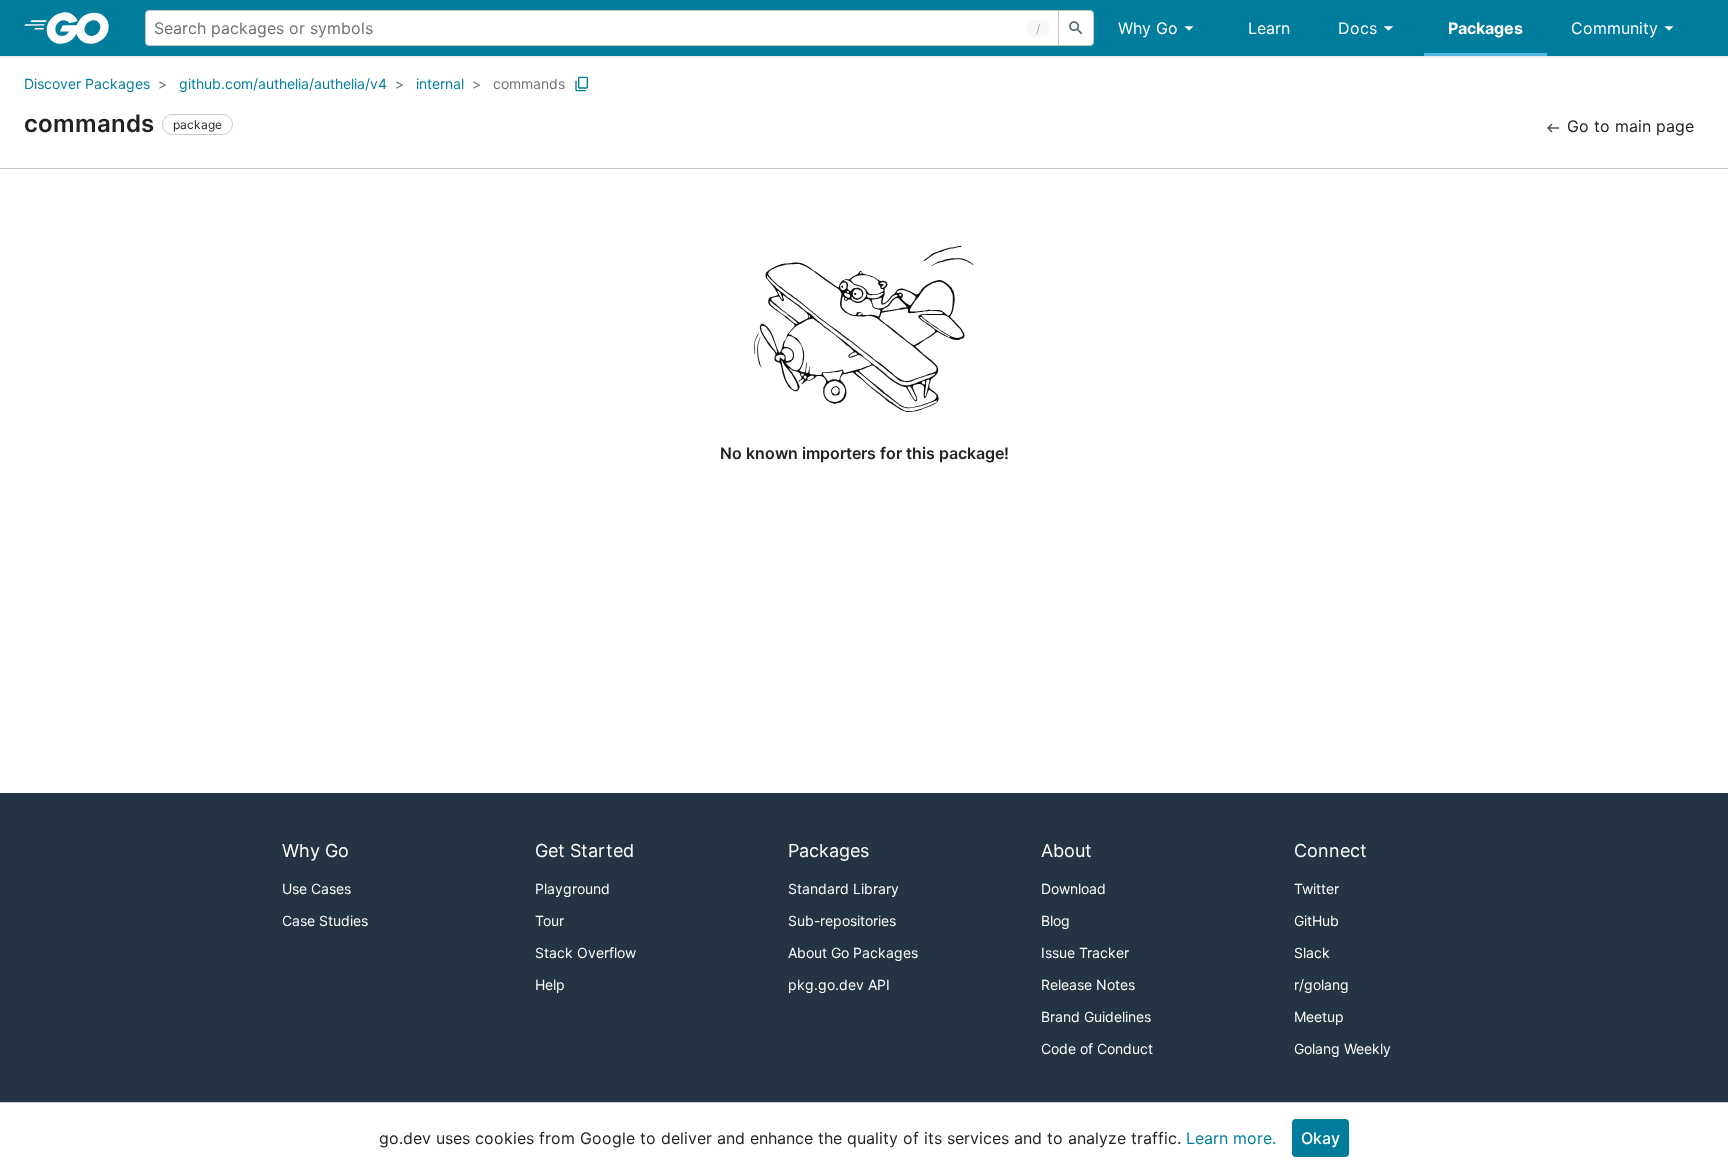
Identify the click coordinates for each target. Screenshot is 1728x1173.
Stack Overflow (585, 952)
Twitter (1316, 888)
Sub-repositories (842, 920)
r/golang (1321, 984)
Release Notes (1088, 984)
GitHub (1316, 920)
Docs (1357, 28)
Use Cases (316, 888)
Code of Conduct (1097, 1048)
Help (550, 984)
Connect (1330, 850)
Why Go (1148, 28)
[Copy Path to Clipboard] (582, 84)
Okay (1320, 1138)
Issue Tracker (1085, 952)
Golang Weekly (1342, 1048)
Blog (1055, 920)
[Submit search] (1076, 28)
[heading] (84, 28)
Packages (1485, 28)
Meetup (1319, 1016)
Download (1073, 888)
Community (1614, 28)
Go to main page (1628, 126)
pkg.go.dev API (839, 984)
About (1066, 850)
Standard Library (843, 888)
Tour (549, 920)
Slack (1312, 952)
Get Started (584, 850)
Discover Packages (87, 83)
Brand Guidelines (1096, 1016)
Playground (572, 888)
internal (440, 83)
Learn (1269, 28)
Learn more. (1231, 1138)
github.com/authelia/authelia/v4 (283, 83)
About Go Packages (853, 952)
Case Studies (325, 920)
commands (529, 83)
